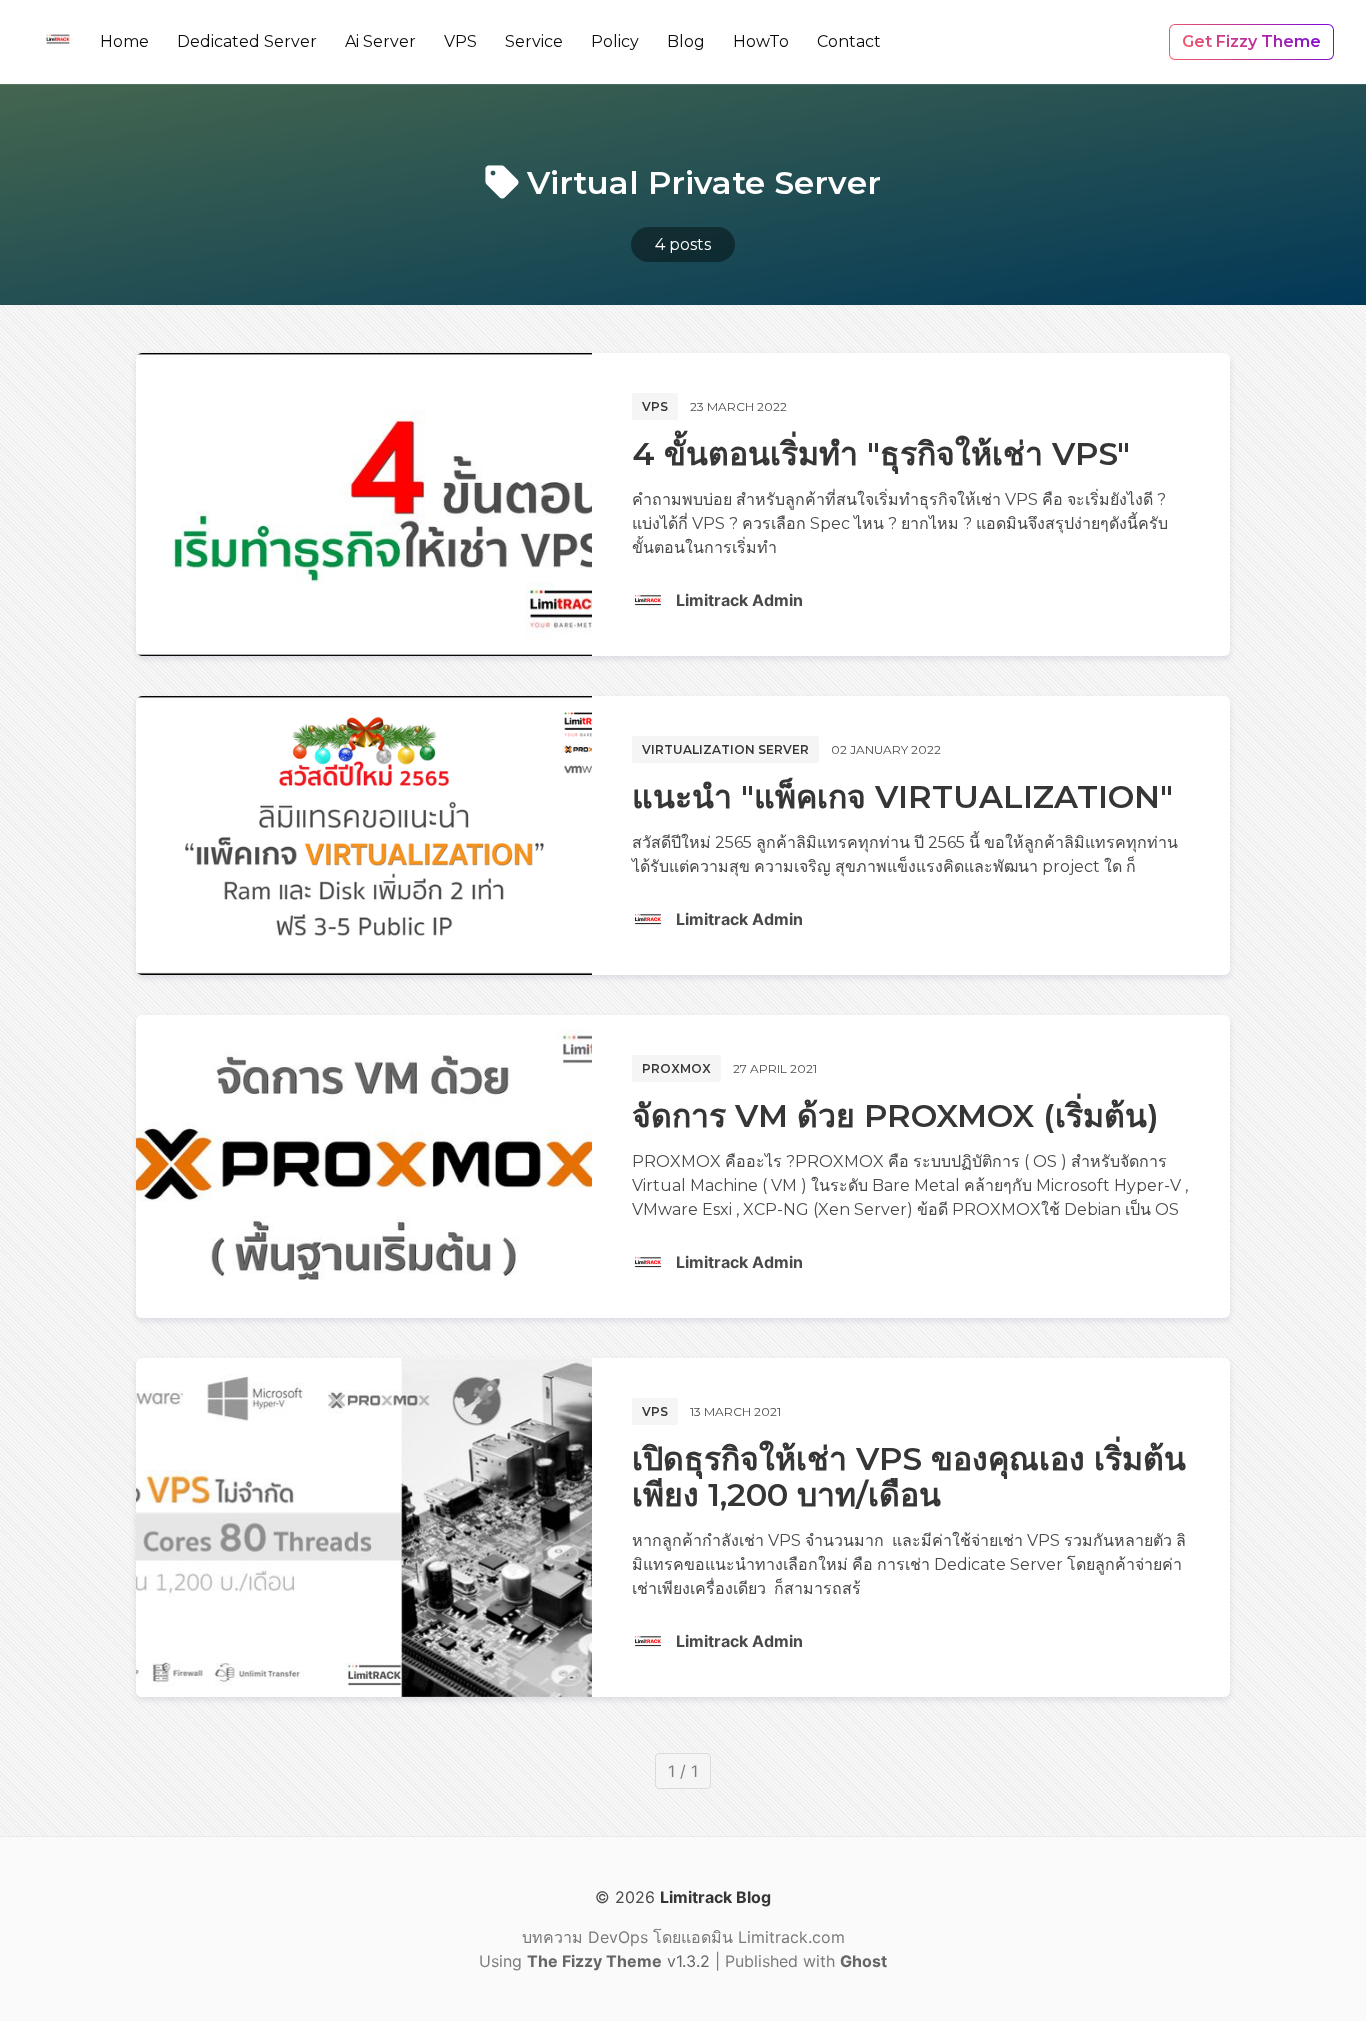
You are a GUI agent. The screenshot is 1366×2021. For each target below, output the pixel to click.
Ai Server (380, 41)
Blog (686, 41)
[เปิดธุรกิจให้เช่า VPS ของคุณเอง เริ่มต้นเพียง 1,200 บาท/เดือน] (364, 1527)
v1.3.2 (621, 1961)
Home (124, 41)
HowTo (761, 41)
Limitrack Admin (739, 600)
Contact (849, 41)
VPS (460, 41)
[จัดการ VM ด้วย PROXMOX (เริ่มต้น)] (364, 1166)
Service (534, 41)
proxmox (676, 1068)
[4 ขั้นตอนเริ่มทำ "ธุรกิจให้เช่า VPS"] (364, 504)
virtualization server (725, 749)
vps (655, 406)
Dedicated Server (247, 41)
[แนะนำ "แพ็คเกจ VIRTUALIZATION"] (364, 835)
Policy (615, 41)
